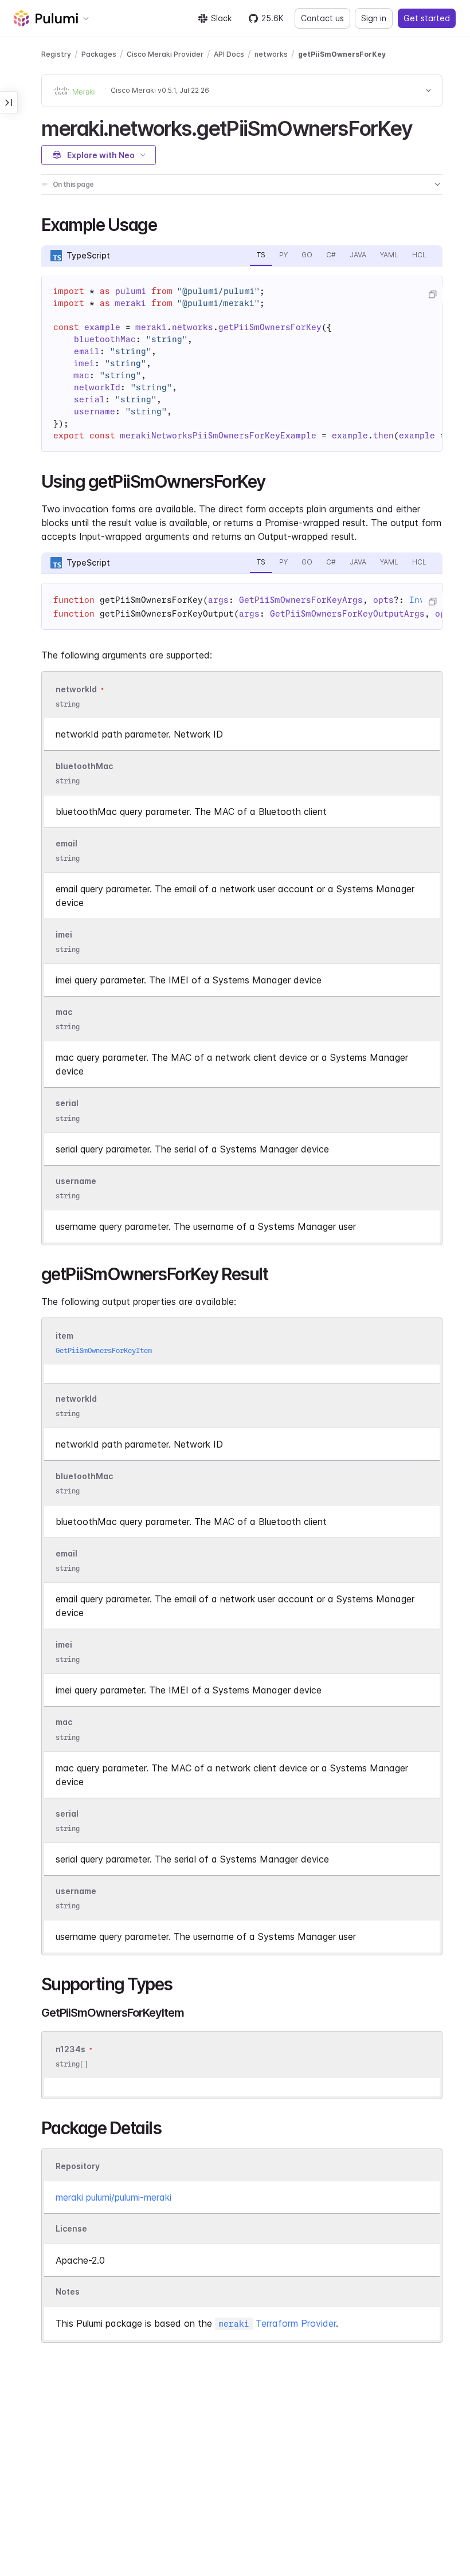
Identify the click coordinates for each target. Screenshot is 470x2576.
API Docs (229, 54)
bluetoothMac (84, 766)
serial (67, 1103)
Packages (99, 54)
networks (271, 54)
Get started (427, 18)
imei (64, 934)
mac (64, 1012)
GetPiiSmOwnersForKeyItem (104, 1350)
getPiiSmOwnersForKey (342, 54)
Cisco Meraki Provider (165, 54)
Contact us (322, 18)
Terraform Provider (277, 2323)
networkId (76, 689)
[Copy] (432, 295)
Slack (221, 18)
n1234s (70, 2049)
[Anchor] (422, 127)
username (76, 1181)
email (66, 843)
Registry (56, 54)
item (64, 1336)
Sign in (374, 18)
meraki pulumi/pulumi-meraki (113, 2197)
